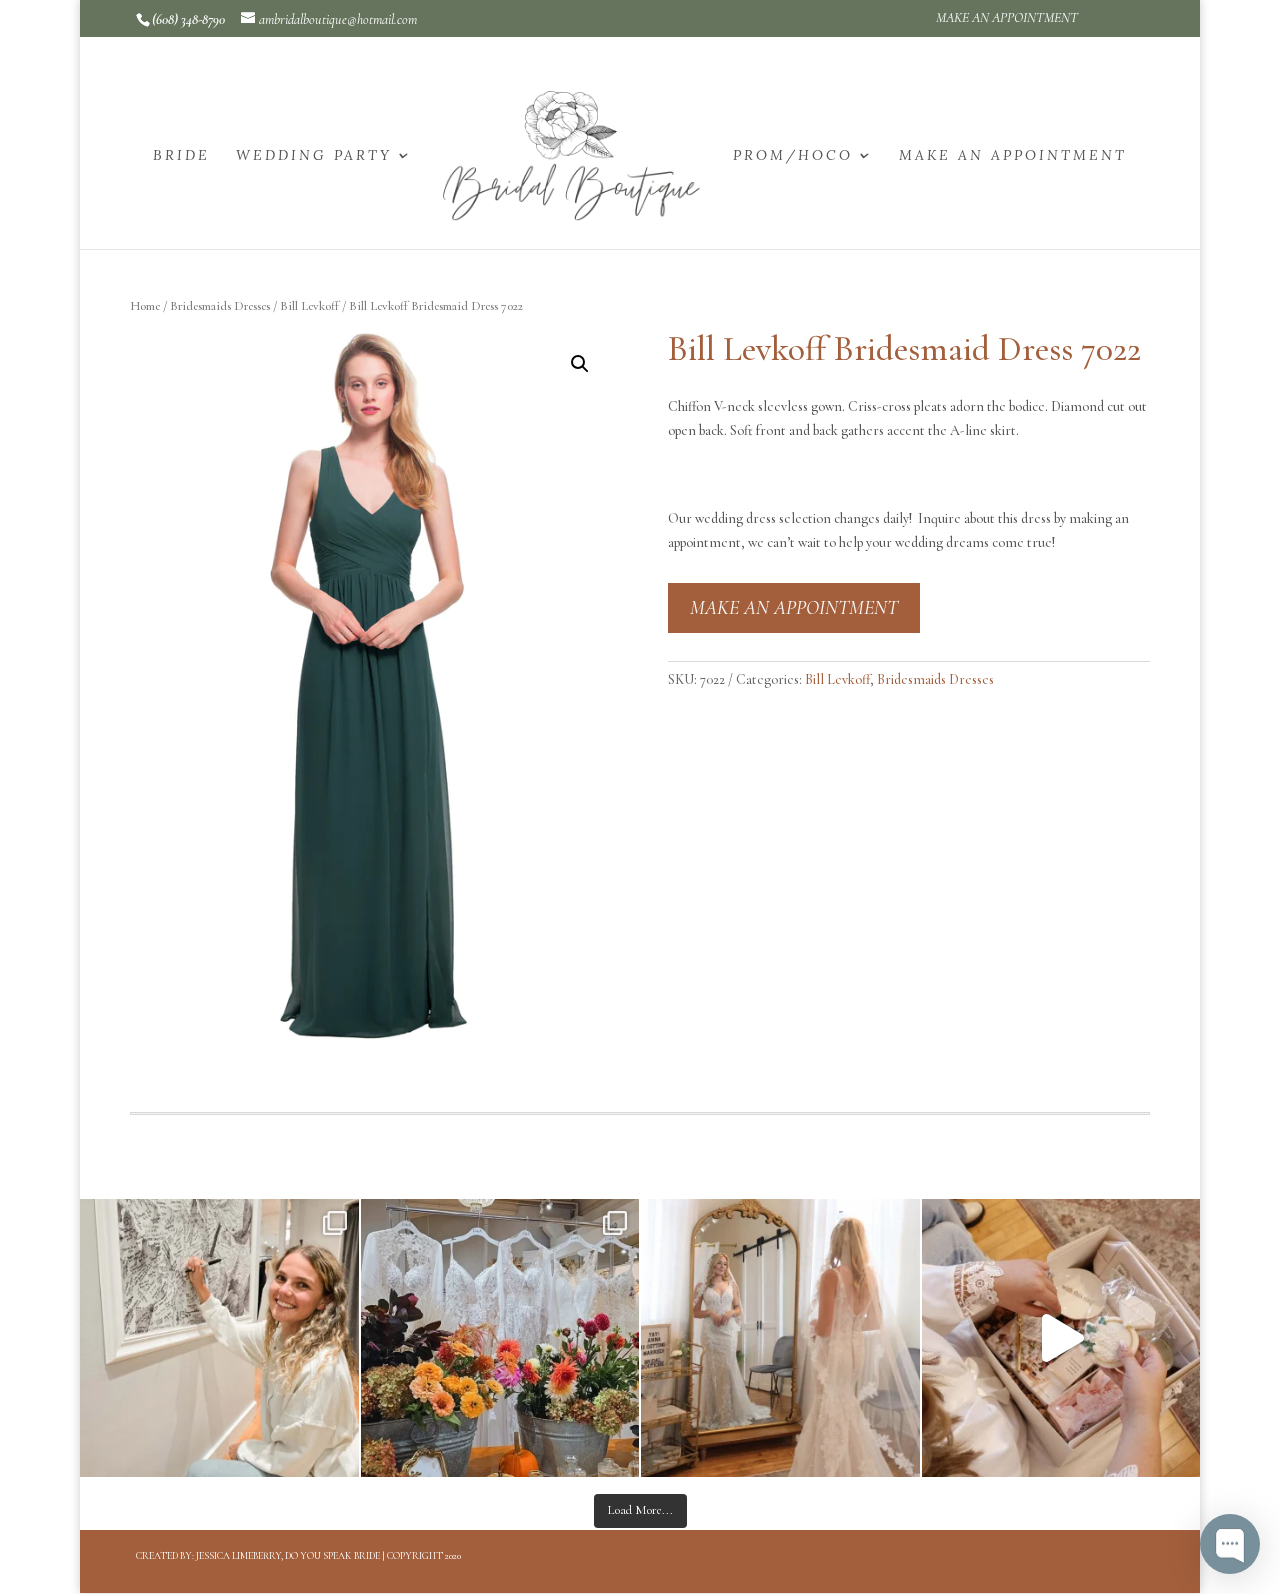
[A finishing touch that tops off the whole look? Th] (780, 1338)
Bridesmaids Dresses (220, 306)
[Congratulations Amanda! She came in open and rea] (219, 1338)
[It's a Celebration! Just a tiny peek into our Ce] (1061, 1338)
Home (145, 306)
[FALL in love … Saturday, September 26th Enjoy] (500, 1338)
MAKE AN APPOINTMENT (1007, 18)
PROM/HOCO (793, 156)
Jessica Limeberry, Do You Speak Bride (288, 1556)
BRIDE (181, 156)
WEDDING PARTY (314, 156)
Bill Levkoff (309, 306)
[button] (580, 364)
